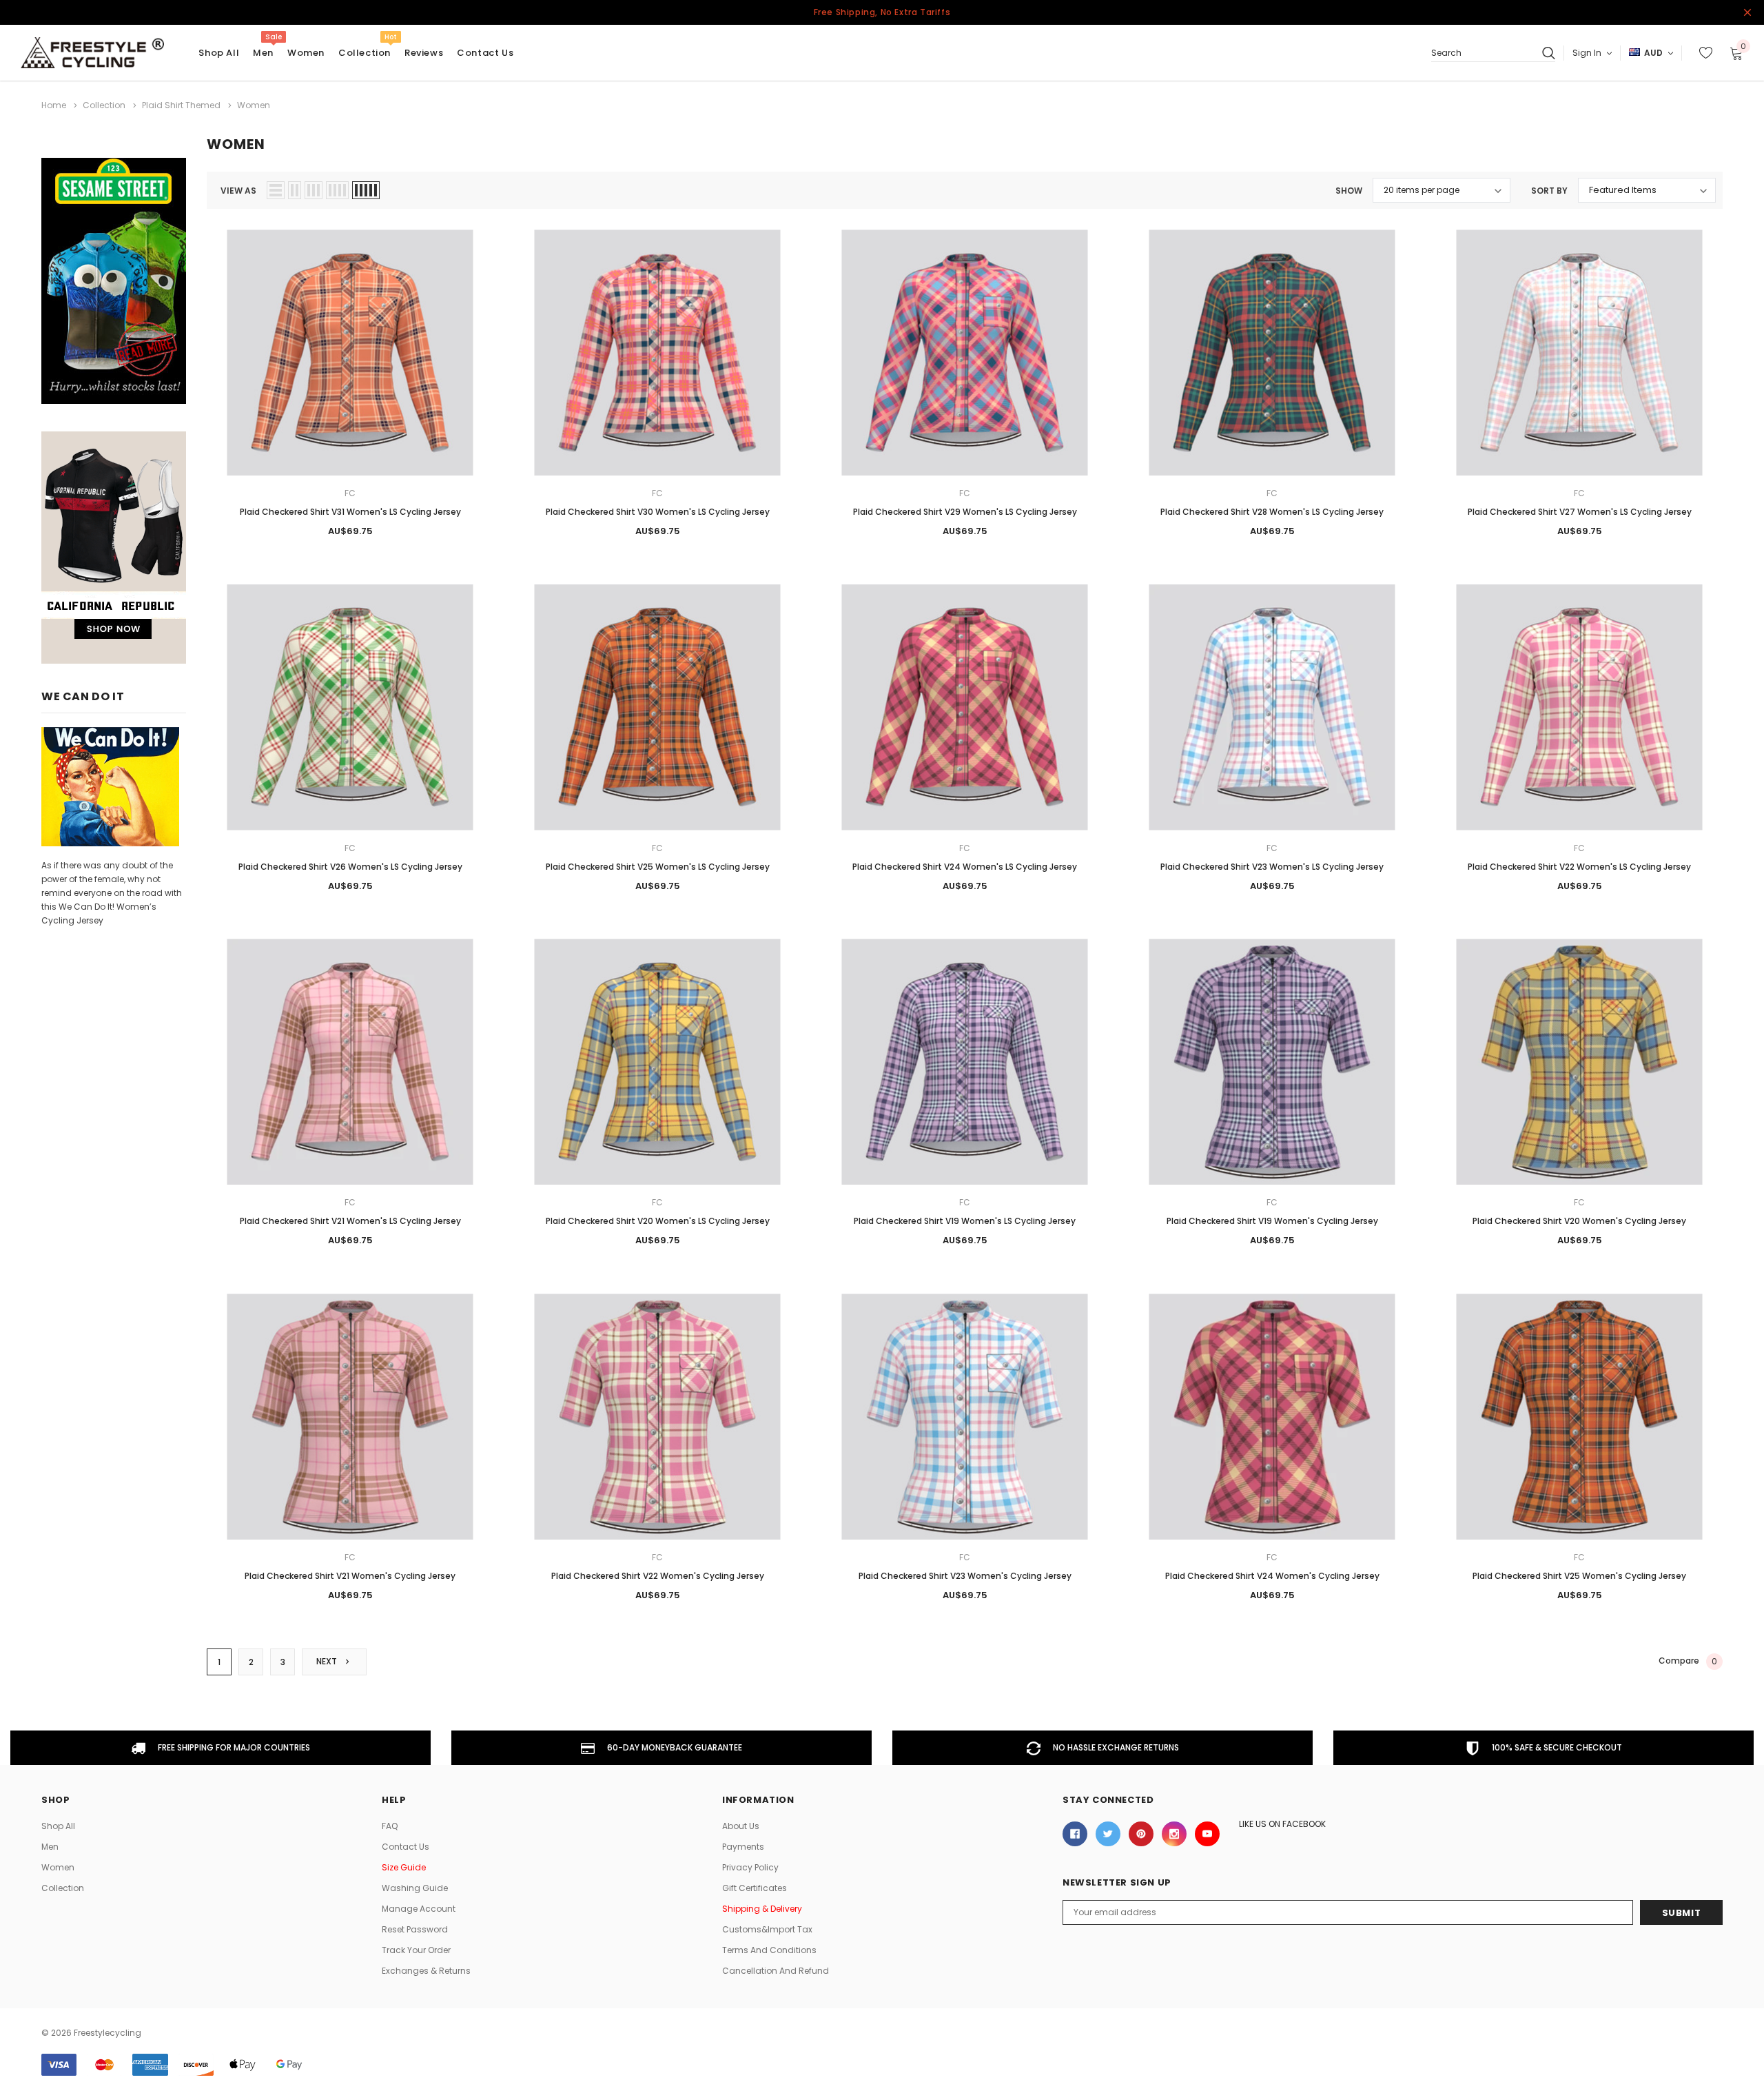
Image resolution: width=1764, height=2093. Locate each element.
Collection (365, 53)
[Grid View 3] (314, 190)
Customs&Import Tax (767, 1929)
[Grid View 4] (337, 190)
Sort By (1549, 191)
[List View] (276, 190)
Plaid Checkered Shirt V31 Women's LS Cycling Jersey (350, 512)
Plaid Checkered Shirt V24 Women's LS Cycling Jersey (965, 867)
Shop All (58, 1826)
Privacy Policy (750, 1867)
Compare (1688, 1662)
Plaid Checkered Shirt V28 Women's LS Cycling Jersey (1272, 512)
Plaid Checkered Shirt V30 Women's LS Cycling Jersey (658, 512)
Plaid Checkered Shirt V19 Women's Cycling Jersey (1272, 1221)
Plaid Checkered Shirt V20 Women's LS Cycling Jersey (658, 1221)
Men (263, 53)
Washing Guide (415, 1888)
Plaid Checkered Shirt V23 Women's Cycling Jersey (965, 1576)
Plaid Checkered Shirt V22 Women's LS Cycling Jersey (1579, 867)
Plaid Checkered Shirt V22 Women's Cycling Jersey (658, 1576)
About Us (741, 1826)
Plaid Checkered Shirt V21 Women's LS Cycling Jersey (350, 1221)
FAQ (390, 1826)
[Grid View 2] (295, 190)
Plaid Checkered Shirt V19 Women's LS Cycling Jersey (965, 1221)
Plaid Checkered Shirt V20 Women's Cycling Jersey (1579, 1221)
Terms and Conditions (769, 1950)
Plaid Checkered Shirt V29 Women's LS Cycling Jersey (965, 512)
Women (306, 53)
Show (1349, 191)
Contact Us (406, 1847)
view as (238, 191)
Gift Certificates (755, 1888)
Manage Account (419, 1909)
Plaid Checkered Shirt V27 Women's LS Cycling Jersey (1580, 512)
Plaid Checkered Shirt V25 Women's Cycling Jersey (1579, 1576)
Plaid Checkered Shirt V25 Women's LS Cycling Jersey (658, 867)
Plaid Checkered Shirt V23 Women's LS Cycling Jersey (1272, 867)
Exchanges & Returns (426, 1971)
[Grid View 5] (366, 190)
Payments (743, 1847)
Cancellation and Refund (776, 1971)
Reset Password (415, 1929)
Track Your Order (416, 1950)
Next (328, 1661)
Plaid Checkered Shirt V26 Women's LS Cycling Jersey (350, 867)
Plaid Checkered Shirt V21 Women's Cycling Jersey (350, 1576)
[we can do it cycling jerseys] (110, 786)
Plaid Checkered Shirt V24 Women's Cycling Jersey (1272, 1576)
